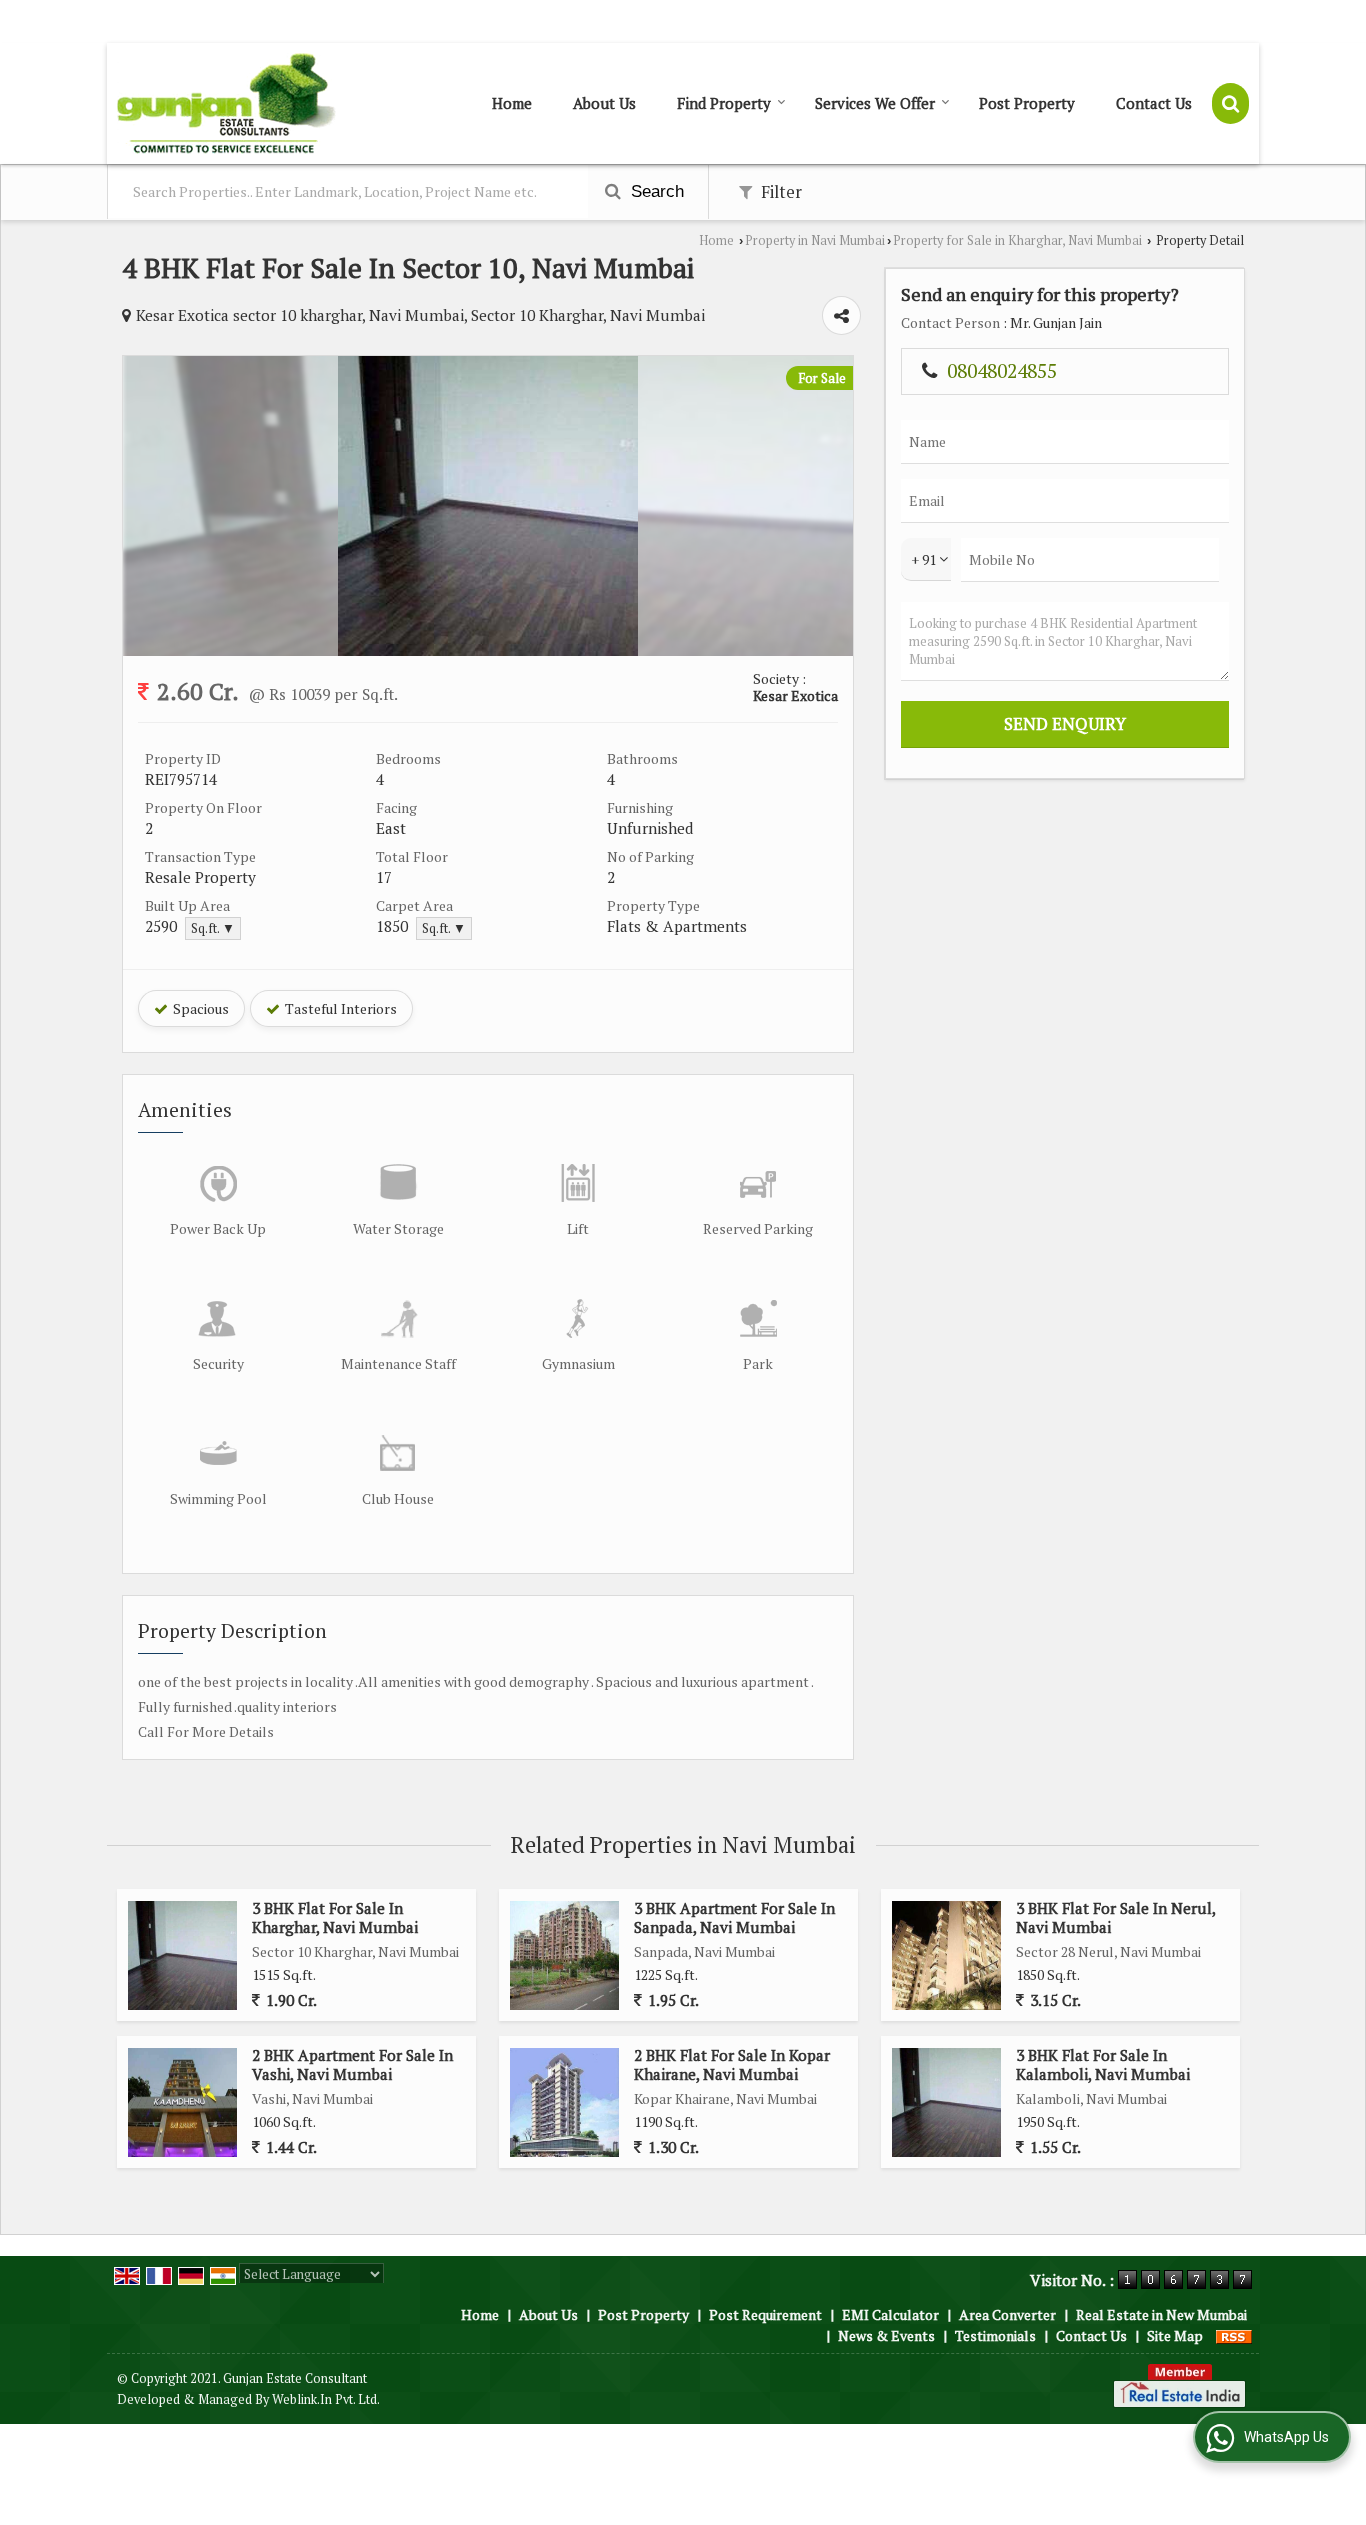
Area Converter (1007, 2314)
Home (512, 103)
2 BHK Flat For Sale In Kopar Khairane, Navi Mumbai (732, 2064)
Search (655, 191)
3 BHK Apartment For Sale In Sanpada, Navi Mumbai (734, 1917)
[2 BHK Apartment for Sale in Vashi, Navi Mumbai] (182, 2102)
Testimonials (995, 2335)
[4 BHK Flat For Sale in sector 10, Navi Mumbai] (488, 650)
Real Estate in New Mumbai (1161, 2314)
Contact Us (1154, 103)
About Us (604, 103)
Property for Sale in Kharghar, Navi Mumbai (1017, 240)
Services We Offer (875, 103)
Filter (779, 192)
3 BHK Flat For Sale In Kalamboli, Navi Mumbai (1103, 2064)
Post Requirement (765, 2314)
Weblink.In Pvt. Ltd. (326, 2399)
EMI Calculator (890, 2314)
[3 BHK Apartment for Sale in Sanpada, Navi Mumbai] (564, 1955)
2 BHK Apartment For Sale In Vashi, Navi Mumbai (352, 2064)
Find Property (724, 103)
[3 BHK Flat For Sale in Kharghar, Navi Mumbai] (182, 1955)
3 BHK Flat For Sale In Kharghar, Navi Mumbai (335, 1917)
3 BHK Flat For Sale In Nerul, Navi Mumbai (1115, 1917)
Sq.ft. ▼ (213, 928)
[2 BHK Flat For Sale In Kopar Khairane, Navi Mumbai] (564, 2102)
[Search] (1230, 103)
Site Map (1175, 2335)
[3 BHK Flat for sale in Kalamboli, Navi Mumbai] (946, 2102)
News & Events (886, 2335)
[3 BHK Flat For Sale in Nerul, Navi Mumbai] (946, 1955)
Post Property (1027, 103)
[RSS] (1234, 2335)
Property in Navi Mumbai (815, 240)
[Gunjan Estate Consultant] (226, 103)
